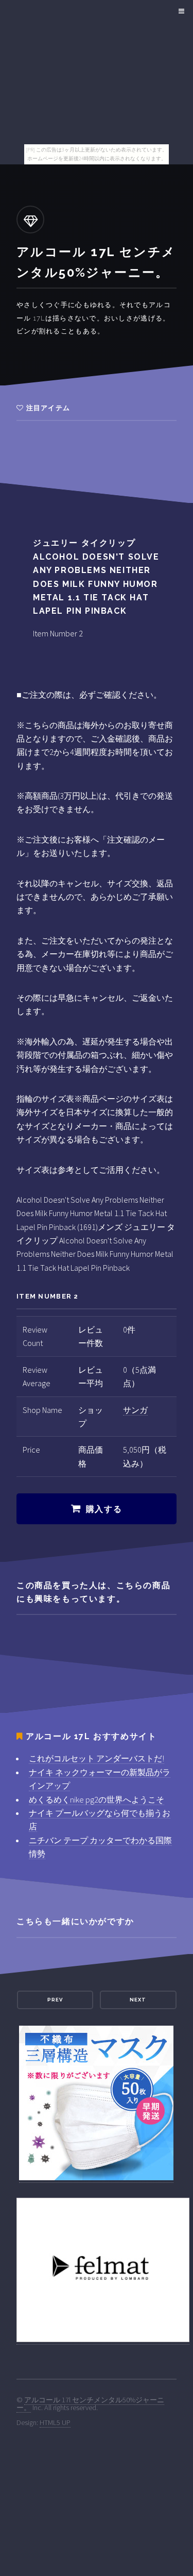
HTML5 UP (55, 2422)
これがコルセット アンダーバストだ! (97, 1758)
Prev (55, 2000)
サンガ (135, 1410)
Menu (180, 11)
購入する (104, 1509)
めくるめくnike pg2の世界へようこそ (97, 1799)
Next (138, 2000)
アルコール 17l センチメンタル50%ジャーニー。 (90, 2403)
